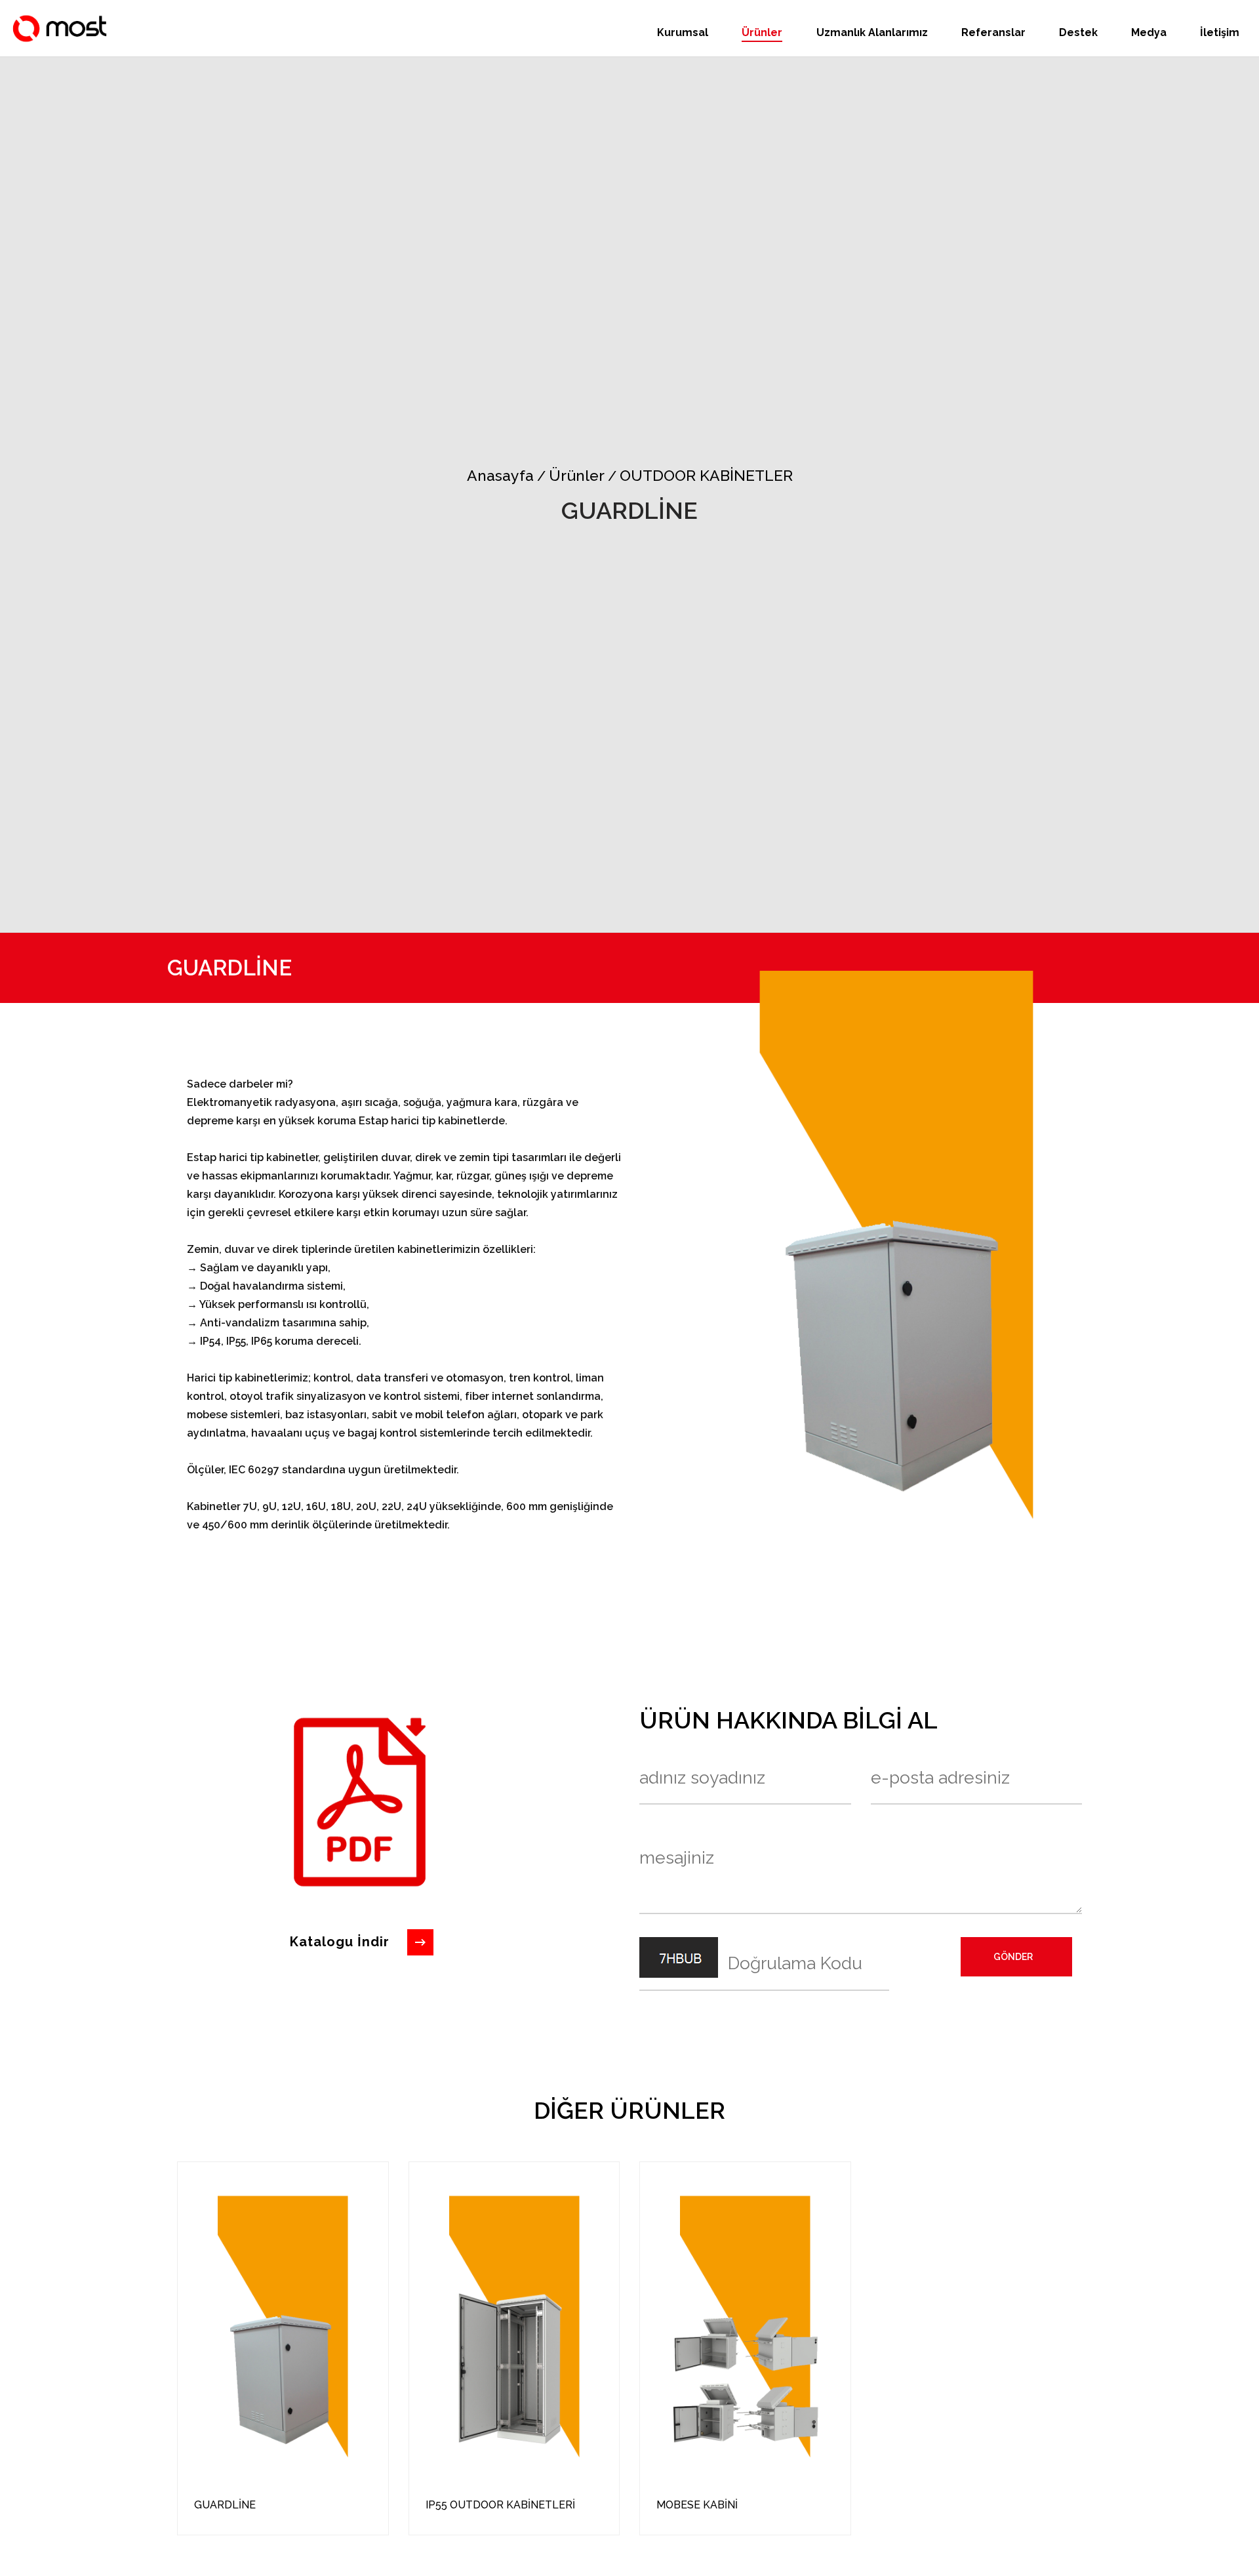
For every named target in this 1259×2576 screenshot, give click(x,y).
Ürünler (762, 32)
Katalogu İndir (340, 1942)
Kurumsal (683, 32)
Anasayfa (500, 475)
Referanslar (993, 32)
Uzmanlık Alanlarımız (872, 32)
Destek (1078, 32)
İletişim (1220, 32)
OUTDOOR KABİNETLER (700, 475)
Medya (1149, 32)
